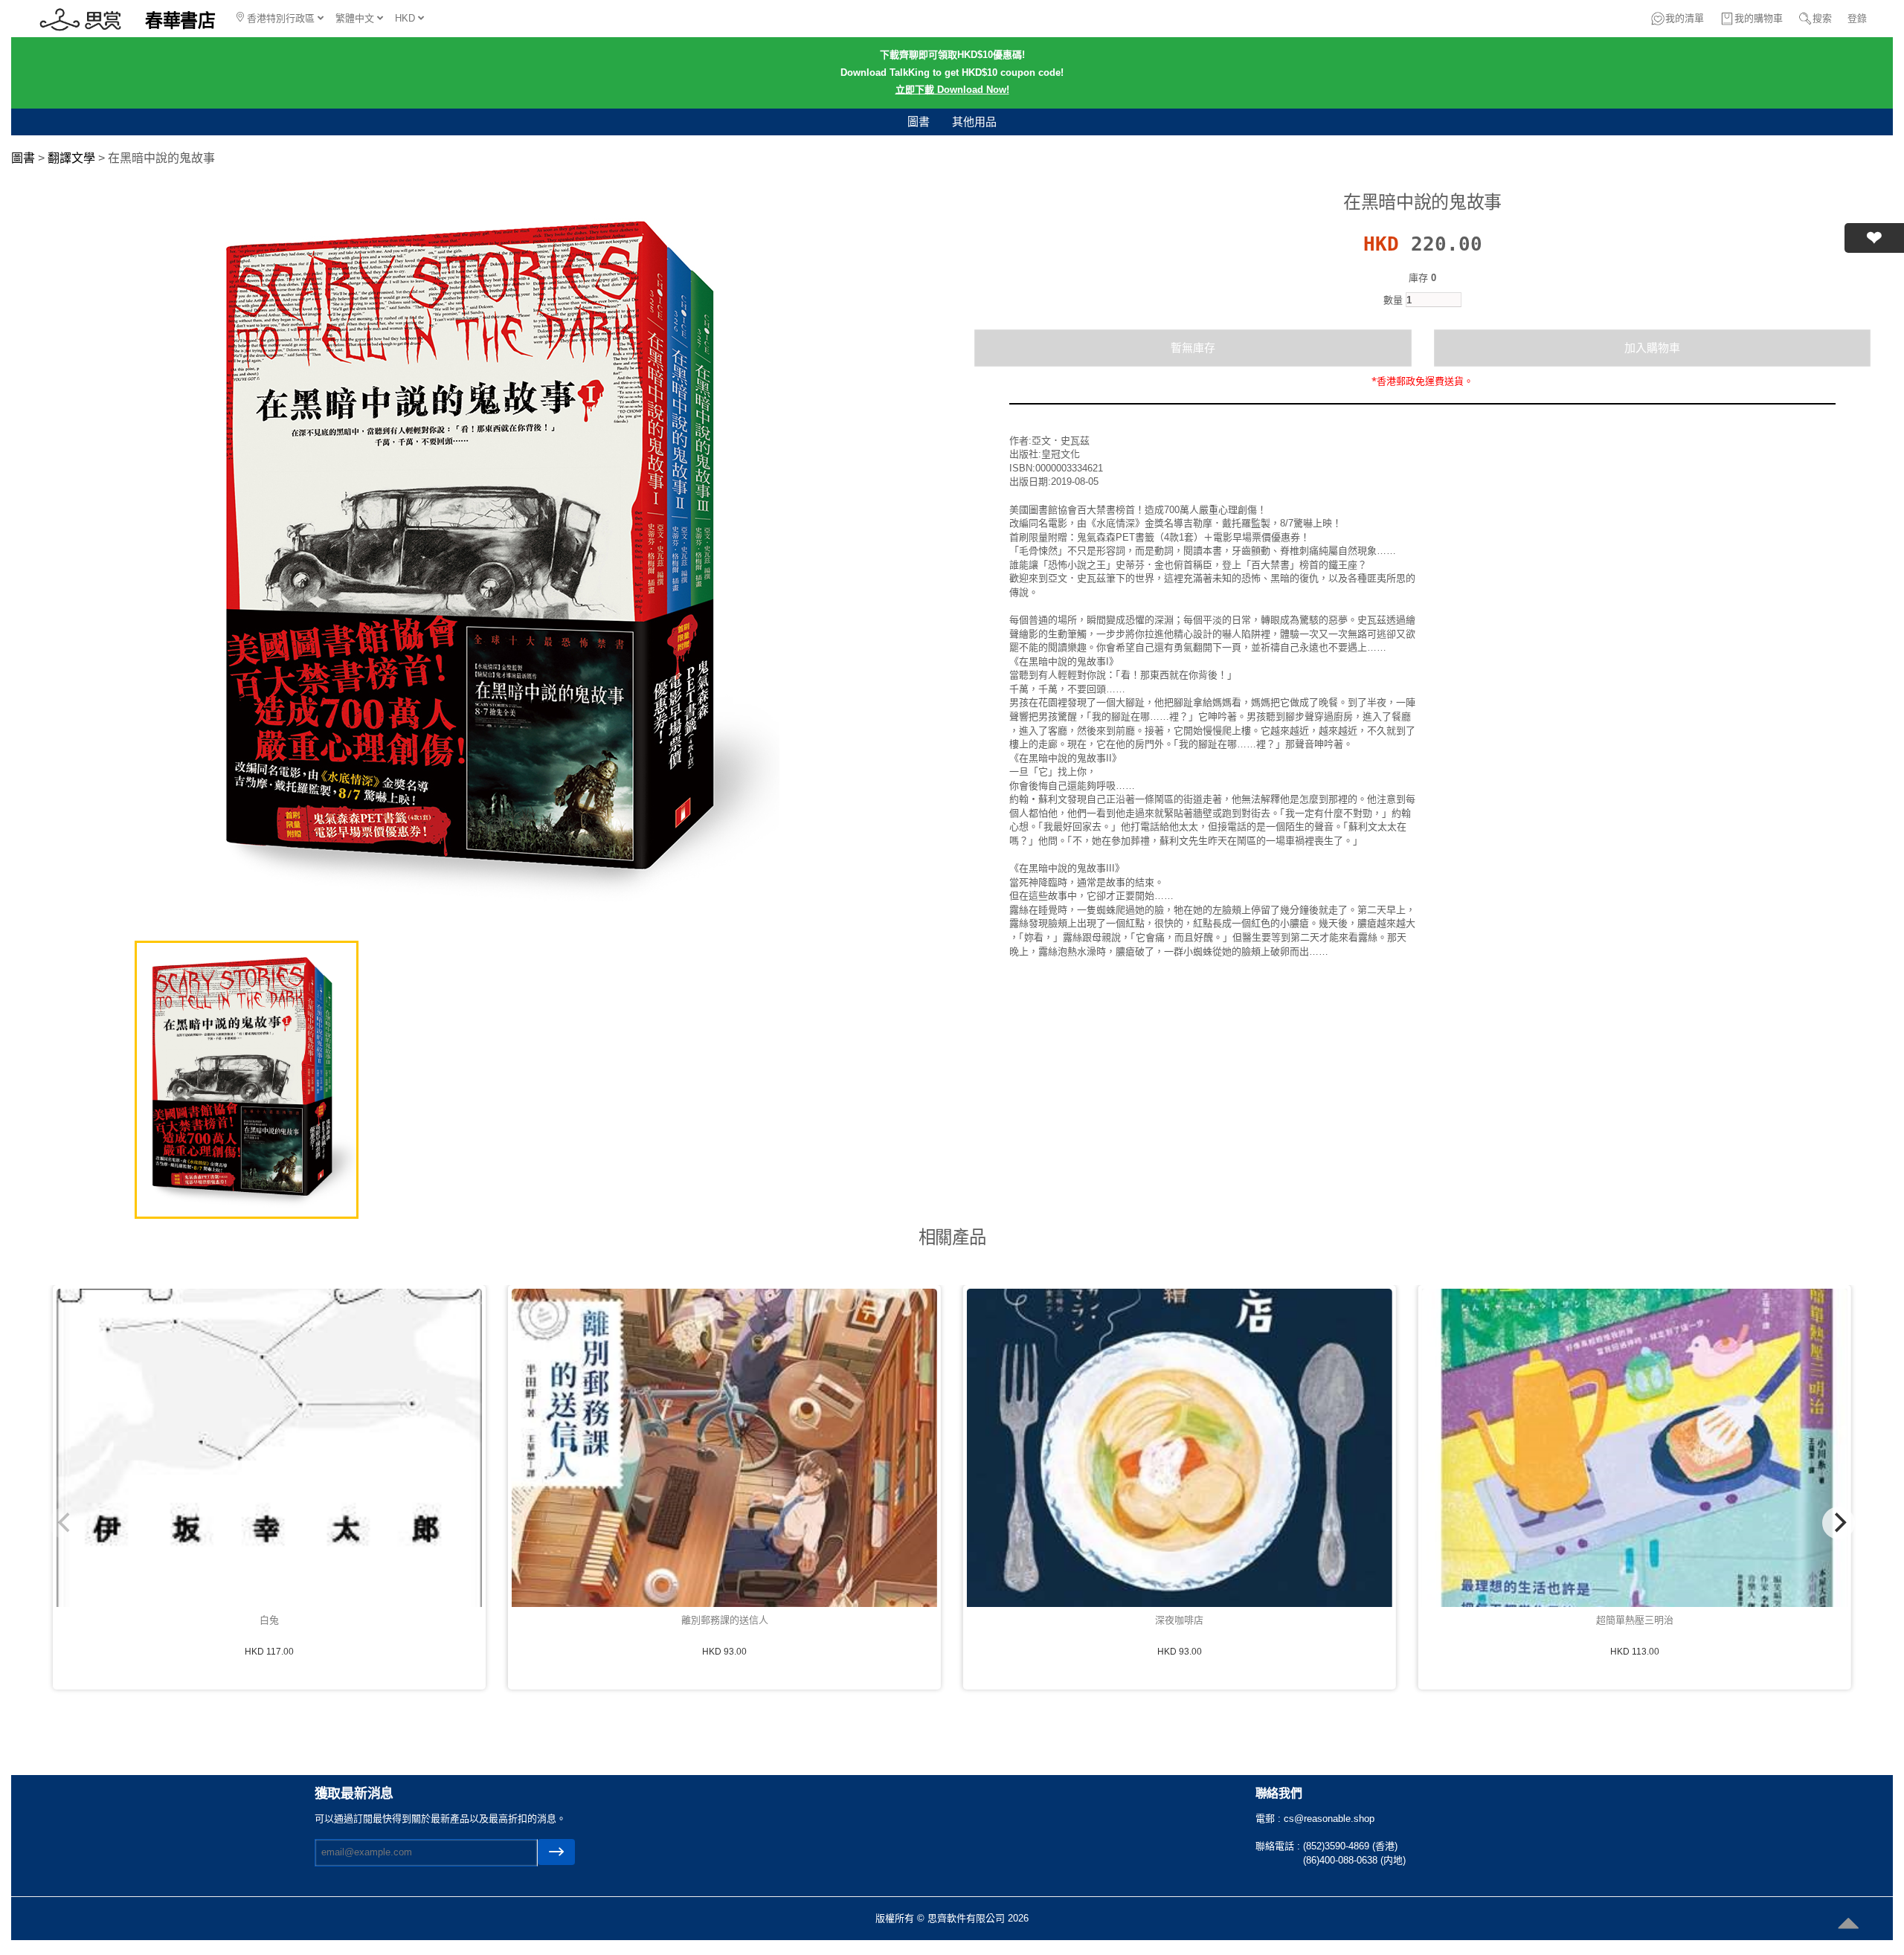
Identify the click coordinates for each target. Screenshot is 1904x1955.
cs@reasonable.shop (1329, 1819)
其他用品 (974, 122)
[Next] (1839, 1523)
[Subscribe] (556, 1852)
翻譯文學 (71, 158)
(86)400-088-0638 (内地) (1354, 1860)
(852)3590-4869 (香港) (1350, 1846)
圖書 (919, 122)
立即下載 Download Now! (952, 90)
